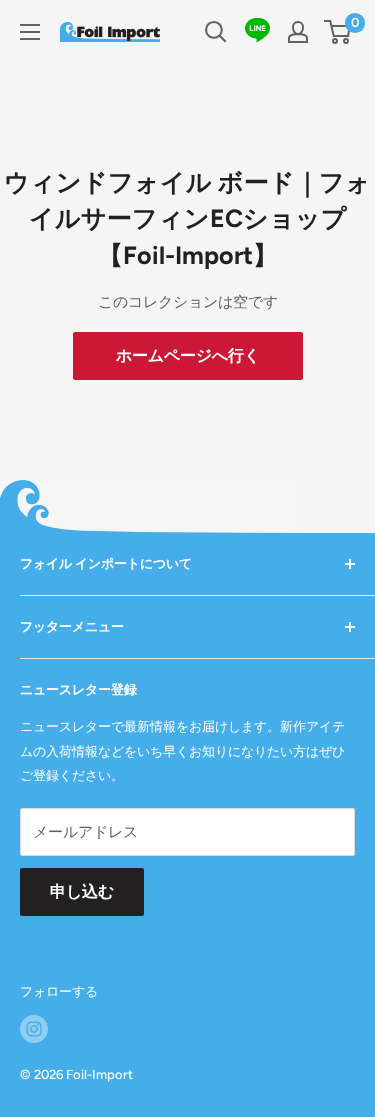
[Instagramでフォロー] (34, 1029)
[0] (338, 32)
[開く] (216, 32)
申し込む (82, 891)
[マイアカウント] (298, 32)
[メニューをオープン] (30, 32)
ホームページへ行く (188, 355)
